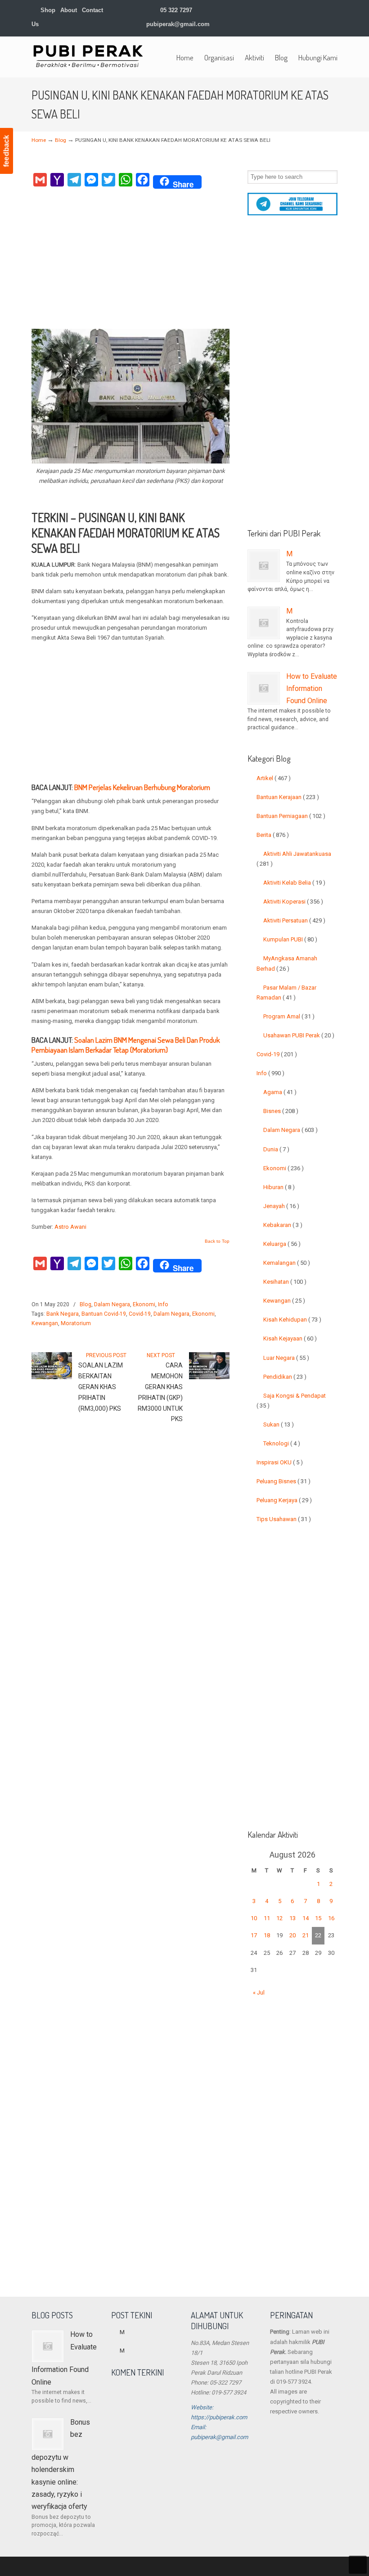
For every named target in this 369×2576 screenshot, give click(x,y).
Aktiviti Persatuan (294, 920)
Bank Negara (63, 1314)
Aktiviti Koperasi (293, 902)
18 (267, 1935)
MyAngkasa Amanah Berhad (287, 963)
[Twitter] (259, 10)
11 (267, 1918)
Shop (47, 10)
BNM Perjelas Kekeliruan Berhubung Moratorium (142, 787)
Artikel (274, 778)
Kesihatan (285, 1282)
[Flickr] (325, 10)
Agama (280, 1092)
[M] (264, 566)
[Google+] (278, 10)
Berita (273, 835)
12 (279, 1918)
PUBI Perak (88, 56)
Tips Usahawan (284, 1519)
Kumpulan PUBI (290, 939)
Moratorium (76, 1323)
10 (254, 1918)
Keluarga (282, 1244)
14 (306, 1918)
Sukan (279, 1424)
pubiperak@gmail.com (178, 24)
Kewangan (45, 1323)
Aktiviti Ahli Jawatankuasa (294, 859)
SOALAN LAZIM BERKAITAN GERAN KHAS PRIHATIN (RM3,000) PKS (101, 1387)
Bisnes (281, 1111)
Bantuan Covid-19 (104, 1314)
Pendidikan (285, 1377)
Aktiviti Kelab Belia (294, 883)
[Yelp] (306, 10)
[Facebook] (268, 10)
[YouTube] (315, 10)
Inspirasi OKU (280, 1462)
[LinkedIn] (287, 10)
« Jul (259, 1992)
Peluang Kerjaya (284, 1500)
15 (318, 1918)
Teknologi (282, 1443)
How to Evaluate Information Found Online (312, 689)
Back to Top (217, 1241)
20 (292, 1935)
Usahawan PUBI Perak (299, 1035)
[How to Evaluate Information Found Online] (264, 688)
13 (292, 1918)
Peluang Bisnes (283, 1481)
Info (163, 1304)
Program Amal (289, 1016)
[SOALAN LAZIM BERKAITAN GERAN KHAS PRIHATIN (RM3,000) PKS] (52, 1377)
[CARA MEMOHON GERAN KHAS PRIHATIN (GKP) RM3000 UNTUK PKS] (209, 1377)
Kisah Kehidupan (292, 1320)
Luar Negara (286, 1358)
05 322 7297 (176, 10)
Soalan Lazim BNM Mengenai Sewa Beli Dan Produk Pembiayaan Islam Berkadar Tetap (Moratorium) (126, 1045)
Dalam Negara (112, 1304)
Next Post (162, 1355)
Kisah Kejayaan (290, 1338)
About (69, 10)
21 (306, 1935)
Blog (61, 140)
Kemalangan (287, 1263)
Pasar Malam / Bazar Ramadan (286, 993)
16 (331, 1918)
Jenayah (281, 1206)
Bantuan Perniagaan (291, 816)
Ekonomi (144, 1304)
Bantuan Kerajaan (288, 797)
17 (254, 1935)
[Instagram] (296, 10)
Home (39, 140)
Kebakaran (283, 1225)
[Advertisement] (130, 261)
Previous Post (105, 1355)
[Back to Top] (358, 2565)
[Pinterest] (334, 10)
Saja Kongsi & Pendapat (291, 1401)
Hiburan (279, 1187)
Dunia (276, 1149)
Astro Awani (70, 1227)
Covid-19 (140, 1314)
